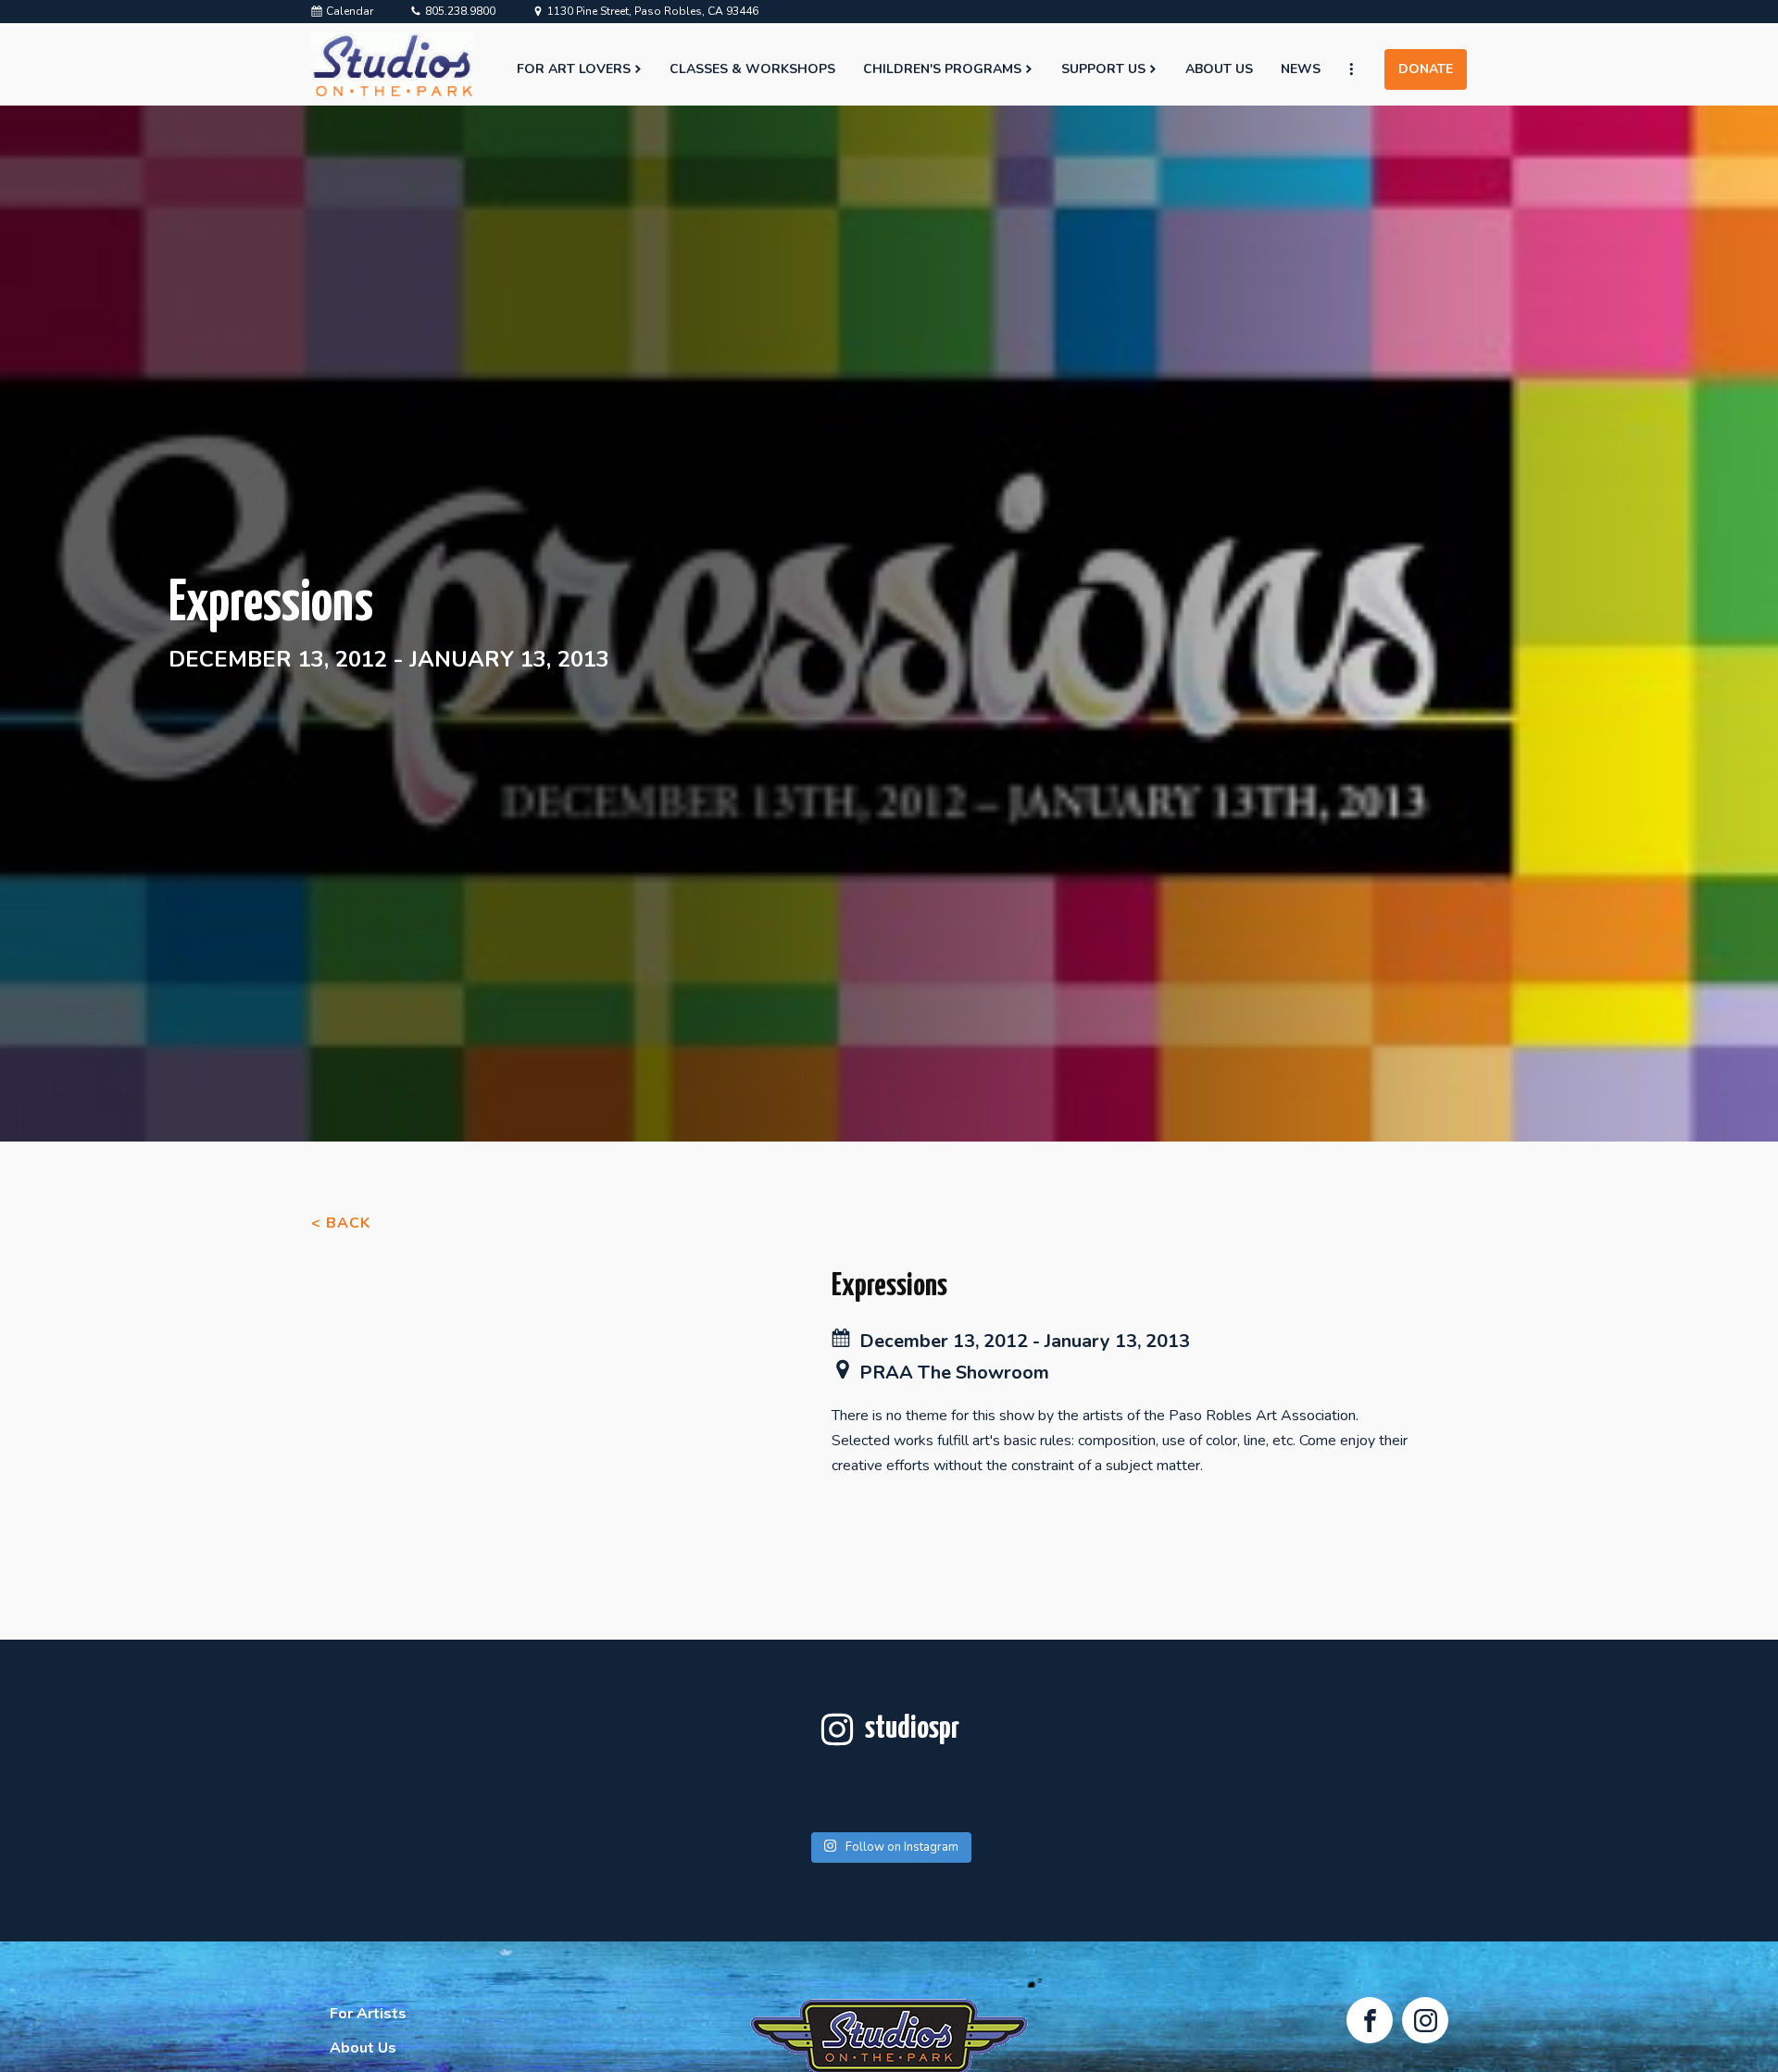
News (1301, 69)
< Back (341, 1223)
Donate (1426, 69)
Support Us (1103, 69)
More (1359, 69)
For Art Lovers (574, 69)
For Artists (368, 2014)
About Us (1219, 69)
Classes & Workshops (752, 69)
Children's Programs (942, 69)
